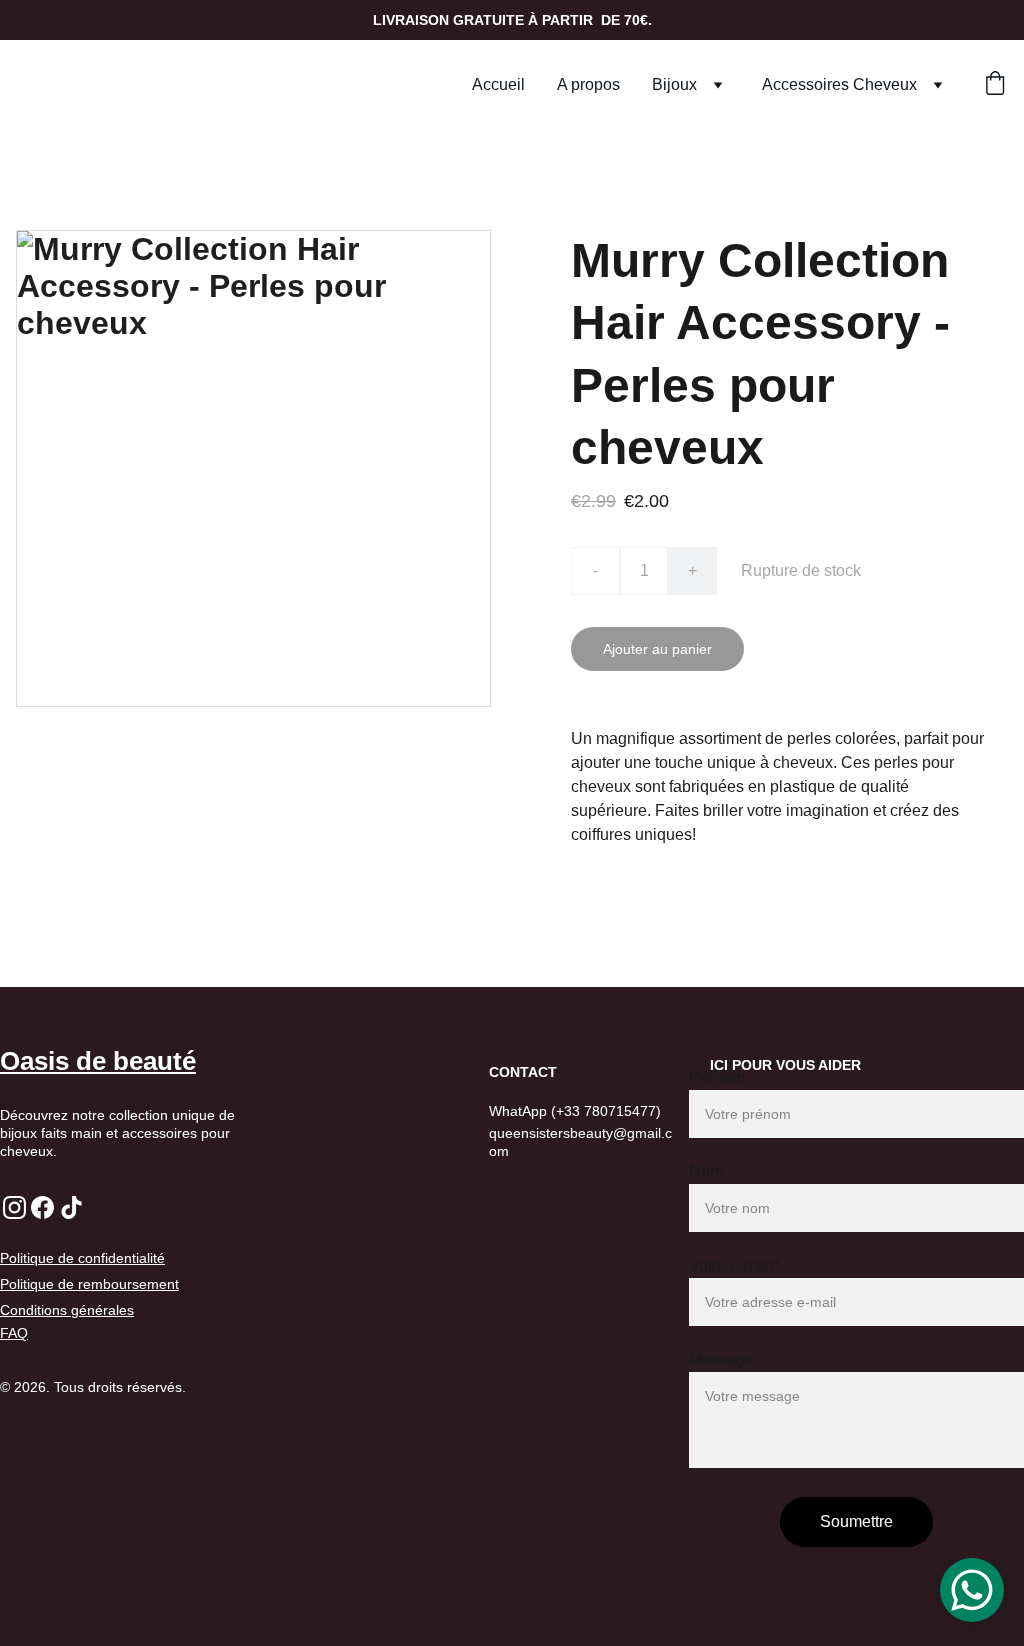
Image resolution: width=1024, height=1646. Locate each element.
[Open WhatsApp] (972, 1590)
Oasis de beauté (98, 1061)
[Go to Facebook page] (42, 1207)
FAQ (14, 1333)
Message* (724, 1359)
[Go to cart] (995, 85)
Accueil (498, 84)
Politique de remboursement (89, 1284)
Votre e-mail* (734, 1265)
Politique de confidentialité (82, 1258)
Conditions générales (67, 1310)
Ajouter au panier (657, 649)
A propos (588, 84)
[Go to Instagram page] (14, 1207)
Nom (706, 1171)
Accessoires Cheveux (839, 84)
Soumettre (856, 1521)
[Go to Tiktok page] (71, 1207)
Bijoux (674, 84)
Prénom (717, 1077)
